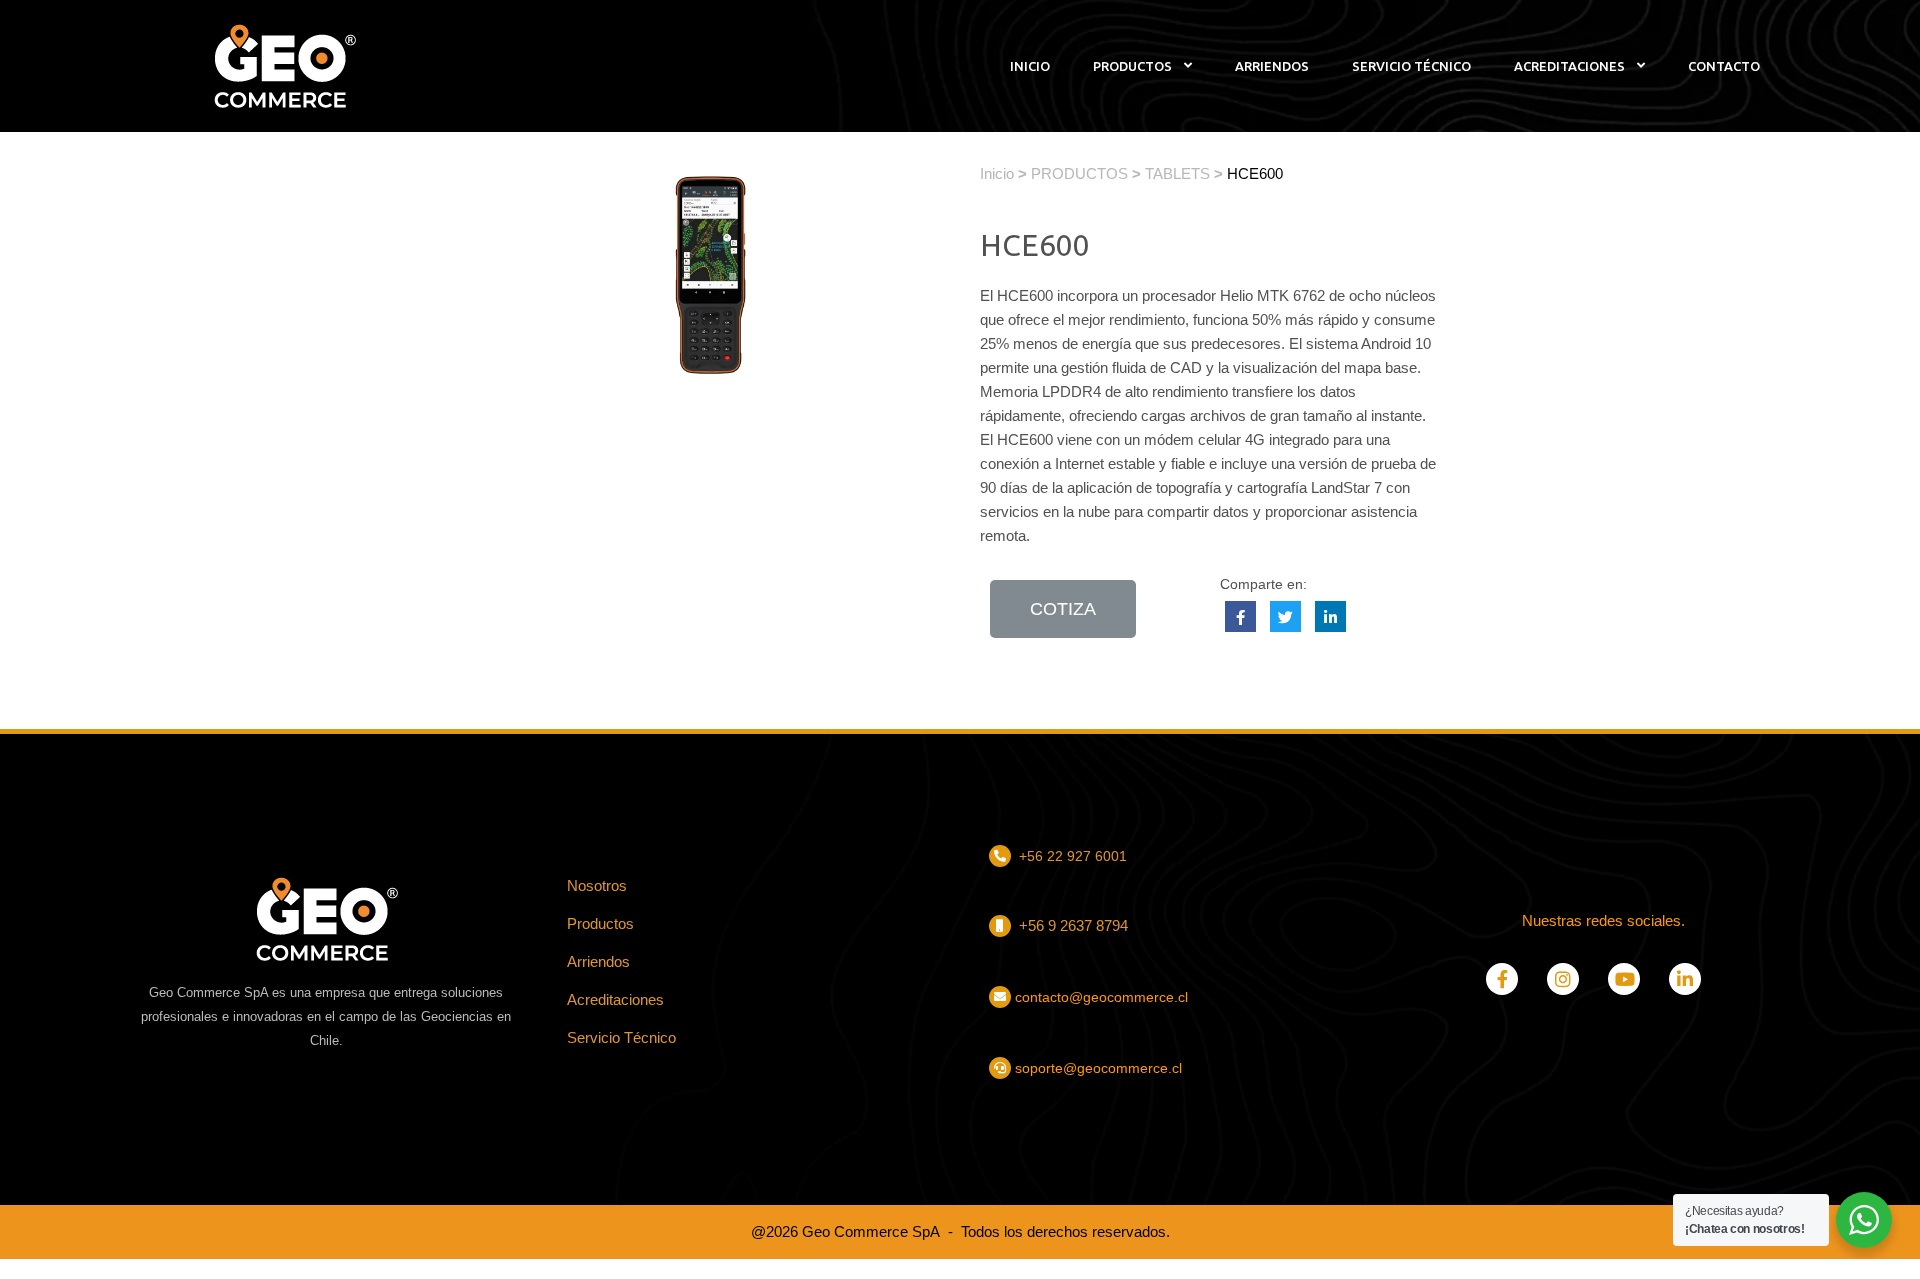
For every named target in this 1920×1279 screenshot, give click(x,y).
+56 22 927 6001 (1073, 856)
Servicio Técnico (621, 1037)
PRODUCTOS (1079, 173)
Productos (600, 923)
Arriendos (598, 961)
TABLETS (1177, 173)
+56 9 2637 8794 (1071, 925)
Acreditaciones (615, 999)
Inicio (997, 173)
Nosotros (597, 885)
